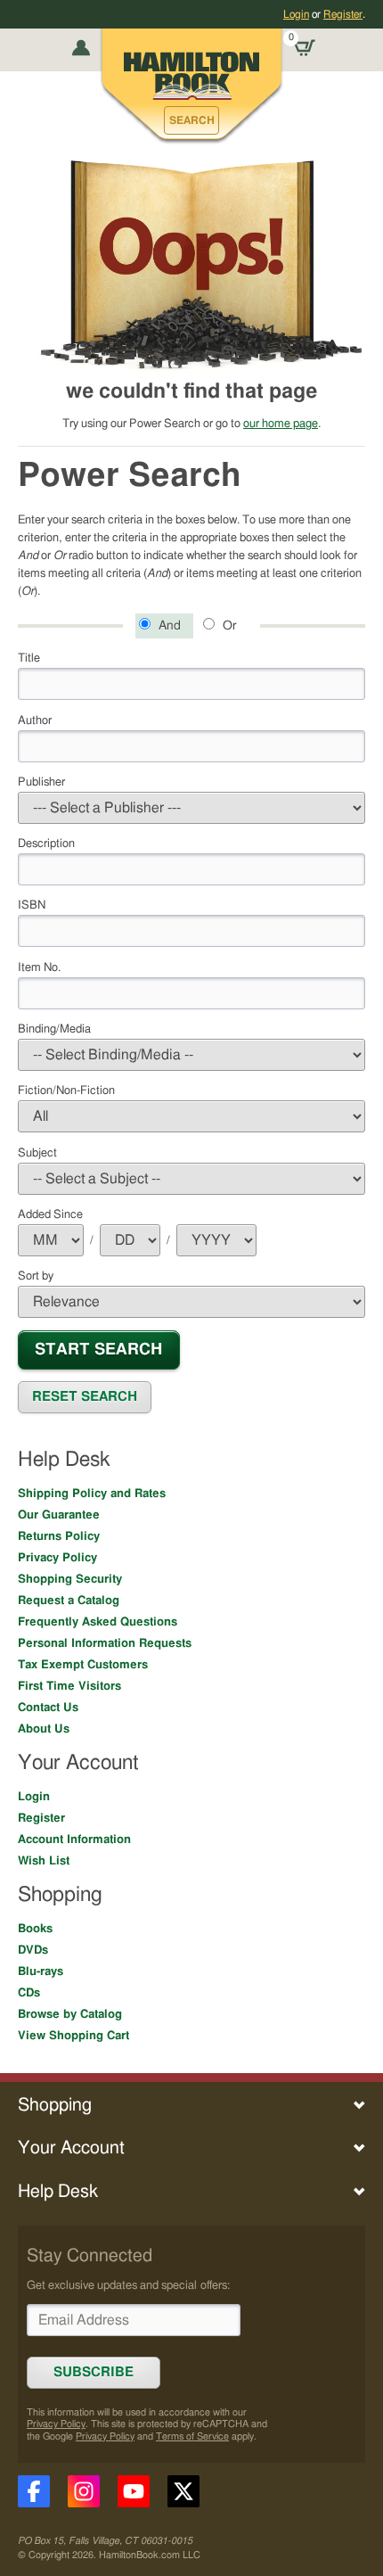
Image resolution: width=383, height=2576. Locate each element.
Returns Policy (59, 1536)
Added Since (50, 1214)
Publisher (41, 782)
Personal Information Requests (105, 1643)
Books (35, 1929)
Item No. (39, 967)
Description (46, 844)
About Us (44, 1729)
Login (296, 14)
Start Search (98, 1350)
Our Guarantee (59, 1515)
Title (29, 658)
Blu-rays (41, 1971)
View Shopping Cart (73, 2036)
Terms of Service (192, 2436)
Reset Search (85, 1397)
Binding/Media (54, 1029)
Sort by (36, 1276)
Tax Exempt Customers (83, 1665)
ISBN (32, 905)
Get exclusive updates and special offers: (128, 2285)
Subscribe (94, 2372)
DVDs (33, 1950)
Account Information (74, 1839)
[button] (191, 120)
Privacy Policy (57, 1558)
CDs (29, 1993)
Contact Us (48, 1708)
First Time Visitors (69, 1686)
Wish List (44, 1861)
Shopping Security (70, 1579)
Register (343, 14)
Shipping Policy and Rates (92, 1494)
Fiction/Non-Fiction (66, 1090)
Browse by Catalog (70, 2014)
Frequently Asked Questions (98, 1622)
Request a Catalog (69, 1601)
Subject (37, 1153)
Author (35, 720)
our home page (281, 424)
